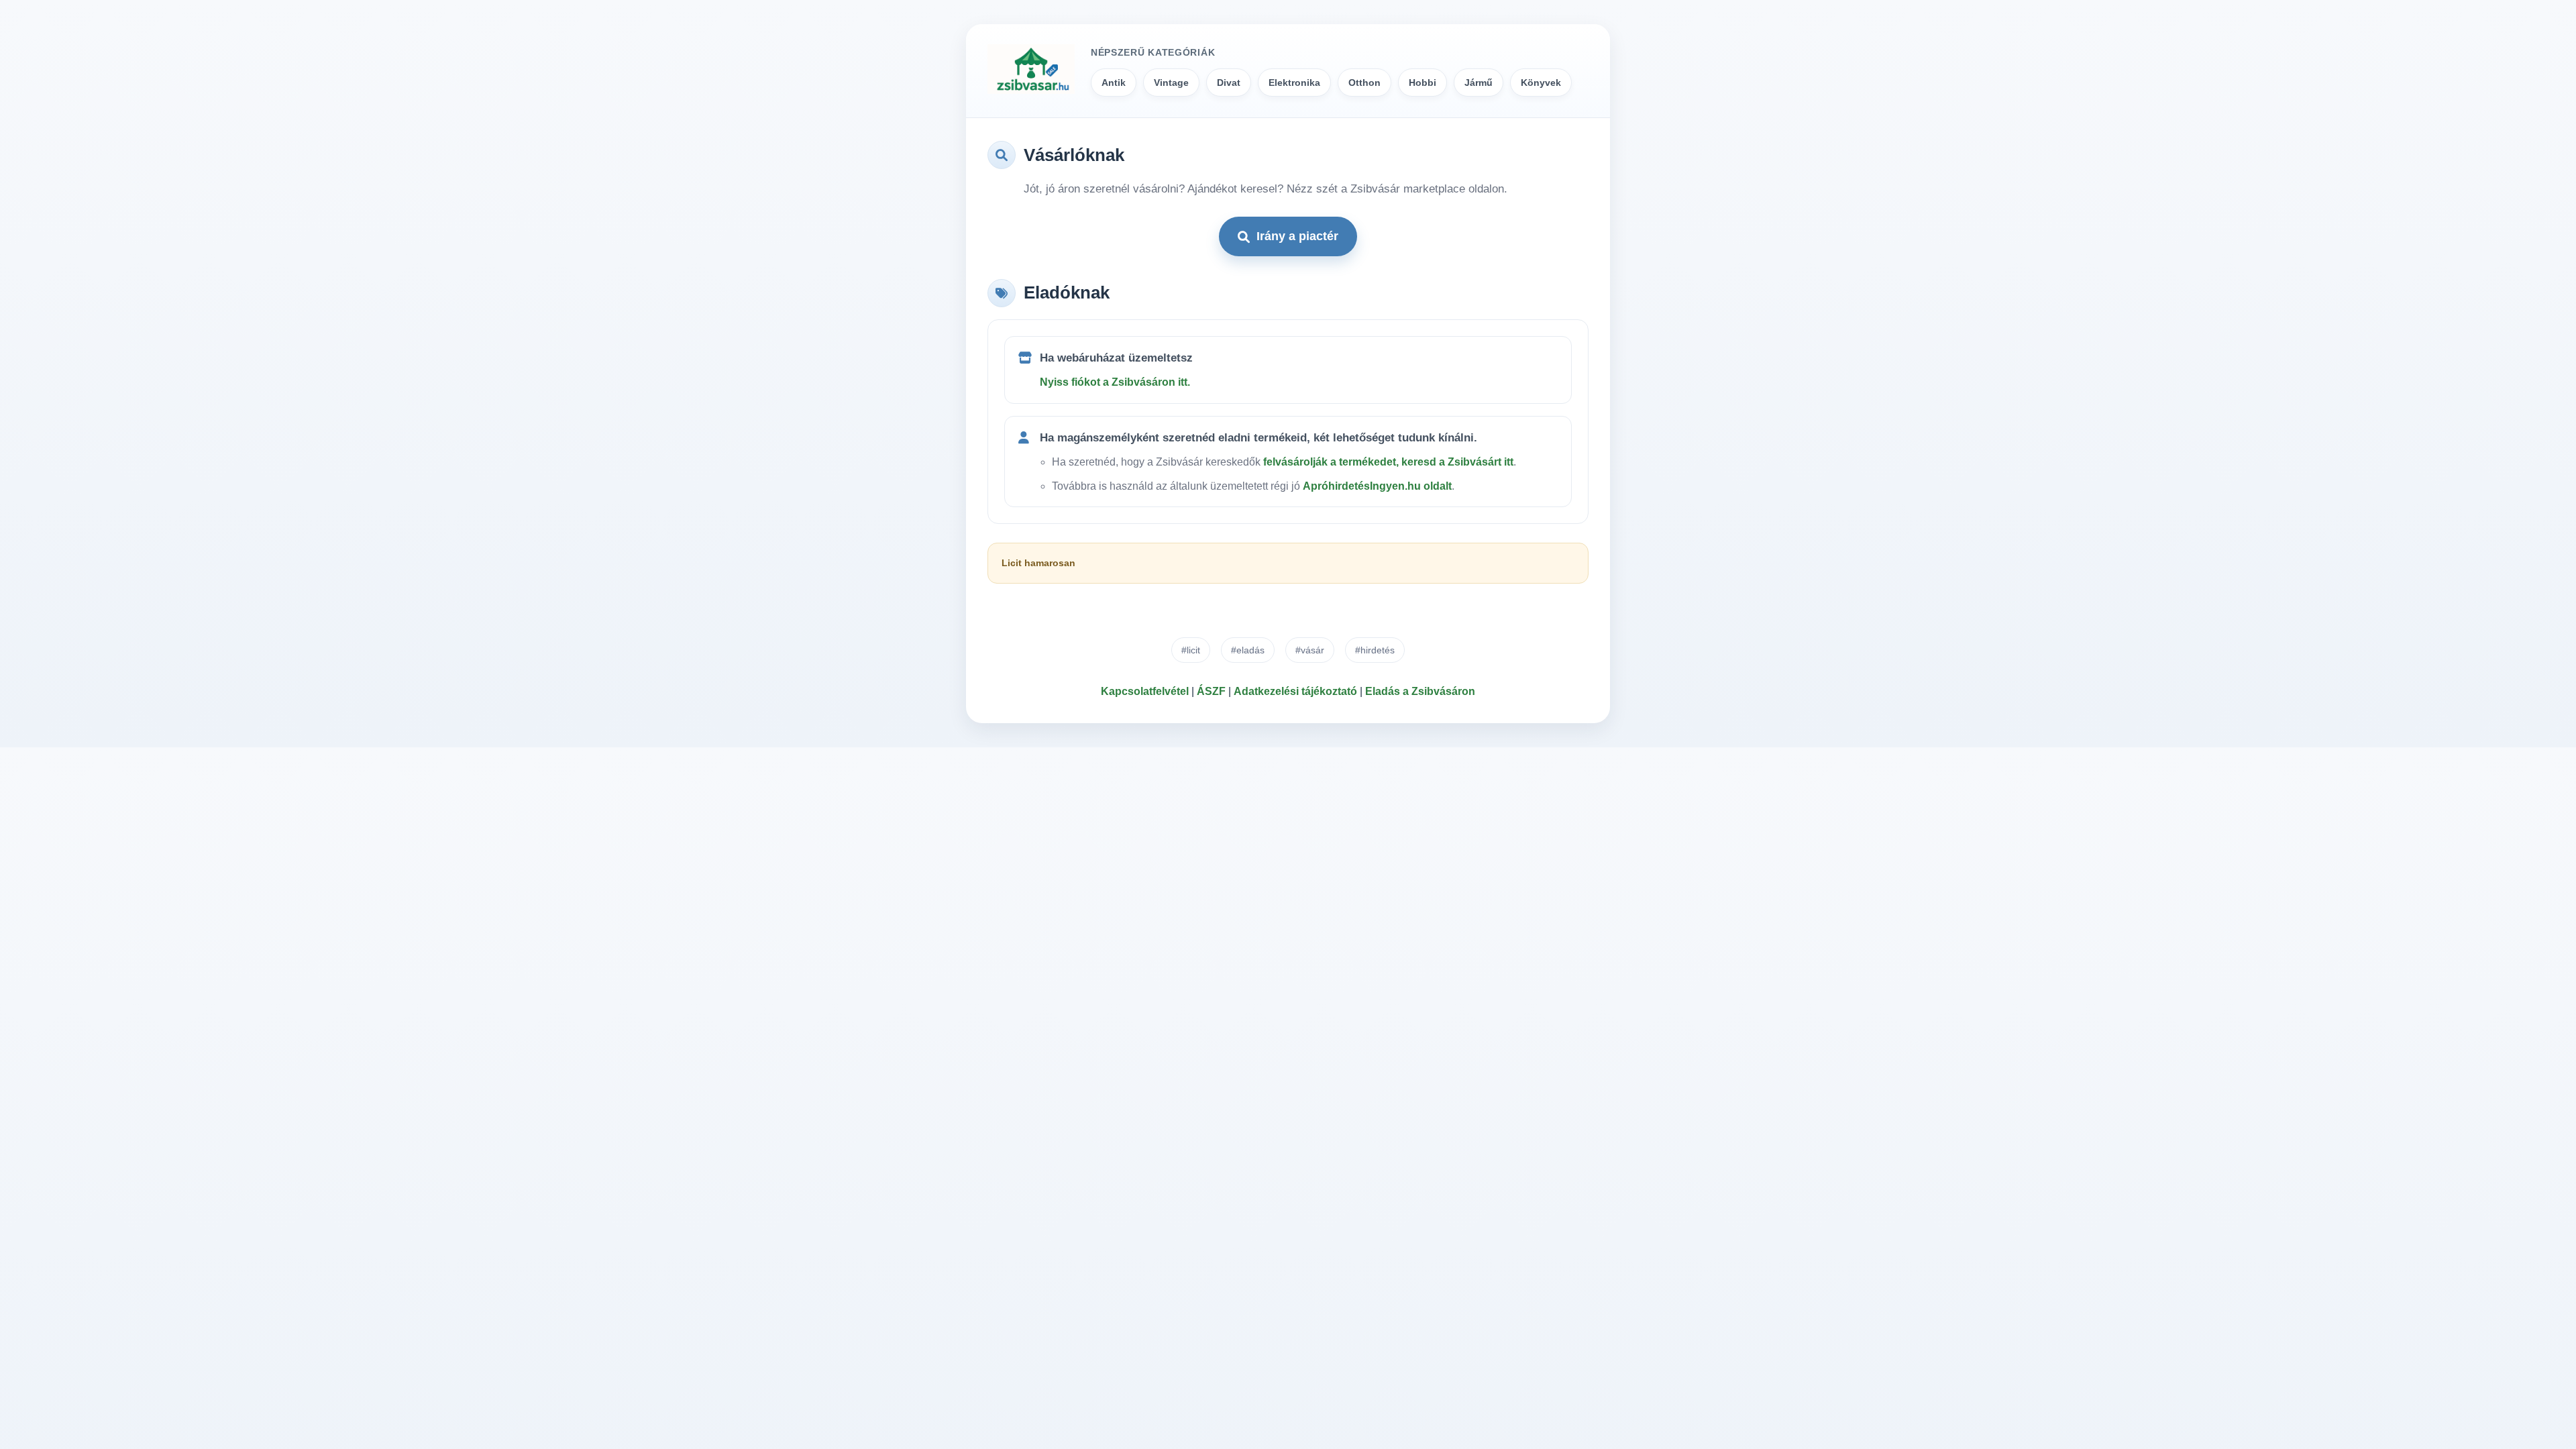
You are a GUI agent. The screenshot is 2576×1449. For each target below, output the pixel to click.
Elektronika (1294, 83)
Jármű (1479, 83)
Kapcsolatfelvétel (1145, 691)
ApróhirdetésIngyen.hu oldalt (1377, 486)
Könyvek (1541, 83)
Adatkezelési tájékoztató (1295, 691)
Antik (1114, 83)
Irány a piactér (1297, 236)
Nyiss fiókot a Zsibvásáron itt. (1115, 382)
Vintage (1171, 83)
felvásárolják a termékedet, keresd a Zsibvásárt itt (1388, 462)
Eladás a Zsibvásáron (1420, 691)
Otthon (1364, 83)
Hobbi (1423, 83)
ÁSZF (1211, 691)
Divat (1229, 83)
